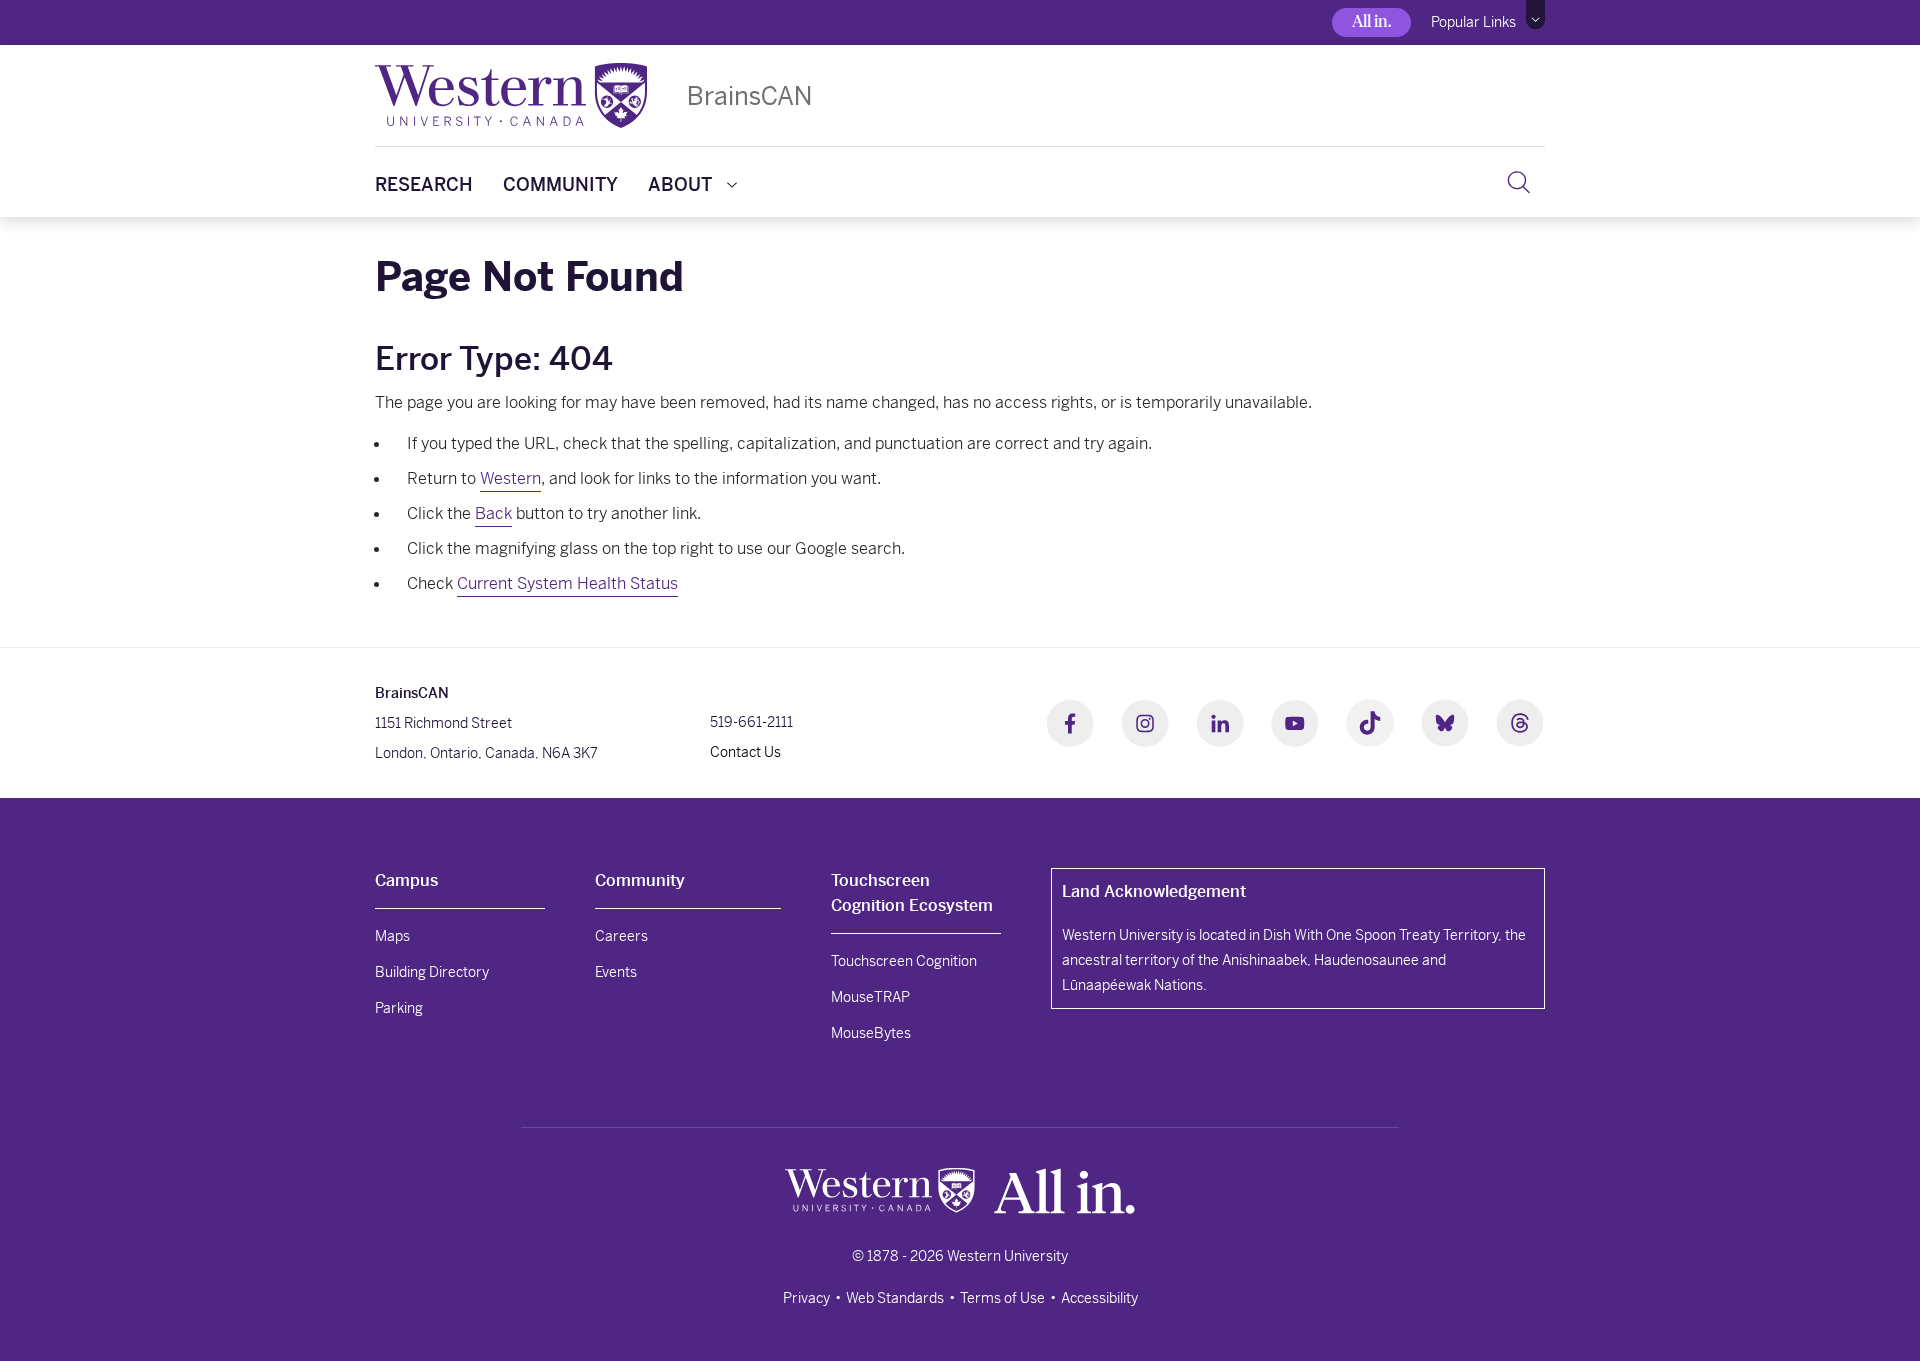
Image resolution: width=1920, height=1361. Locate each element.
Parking (399, 1008)
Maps (392, 936)
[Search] (1518, 182)
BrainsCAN (749, 95)
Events (616, 972)
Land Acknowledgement (1154, 891)
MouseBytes (871, 1033)
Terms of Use (1002, 1298)
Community (560, 184)
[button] (1535, 15)
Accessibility (1099, 1298)
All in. (1371, 21)
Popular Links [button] (1473, 22)
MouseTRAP (870, 997)
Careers (621, 936)
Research (424, 184)
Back (493, 513)
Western (510, 478)
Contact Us (745, 752)
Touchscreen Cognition (904, 961)
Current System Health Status (567, 583)
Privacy (806, 1298)
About (680, 184)
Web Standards (895, 1298)
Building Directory (432, 972)
